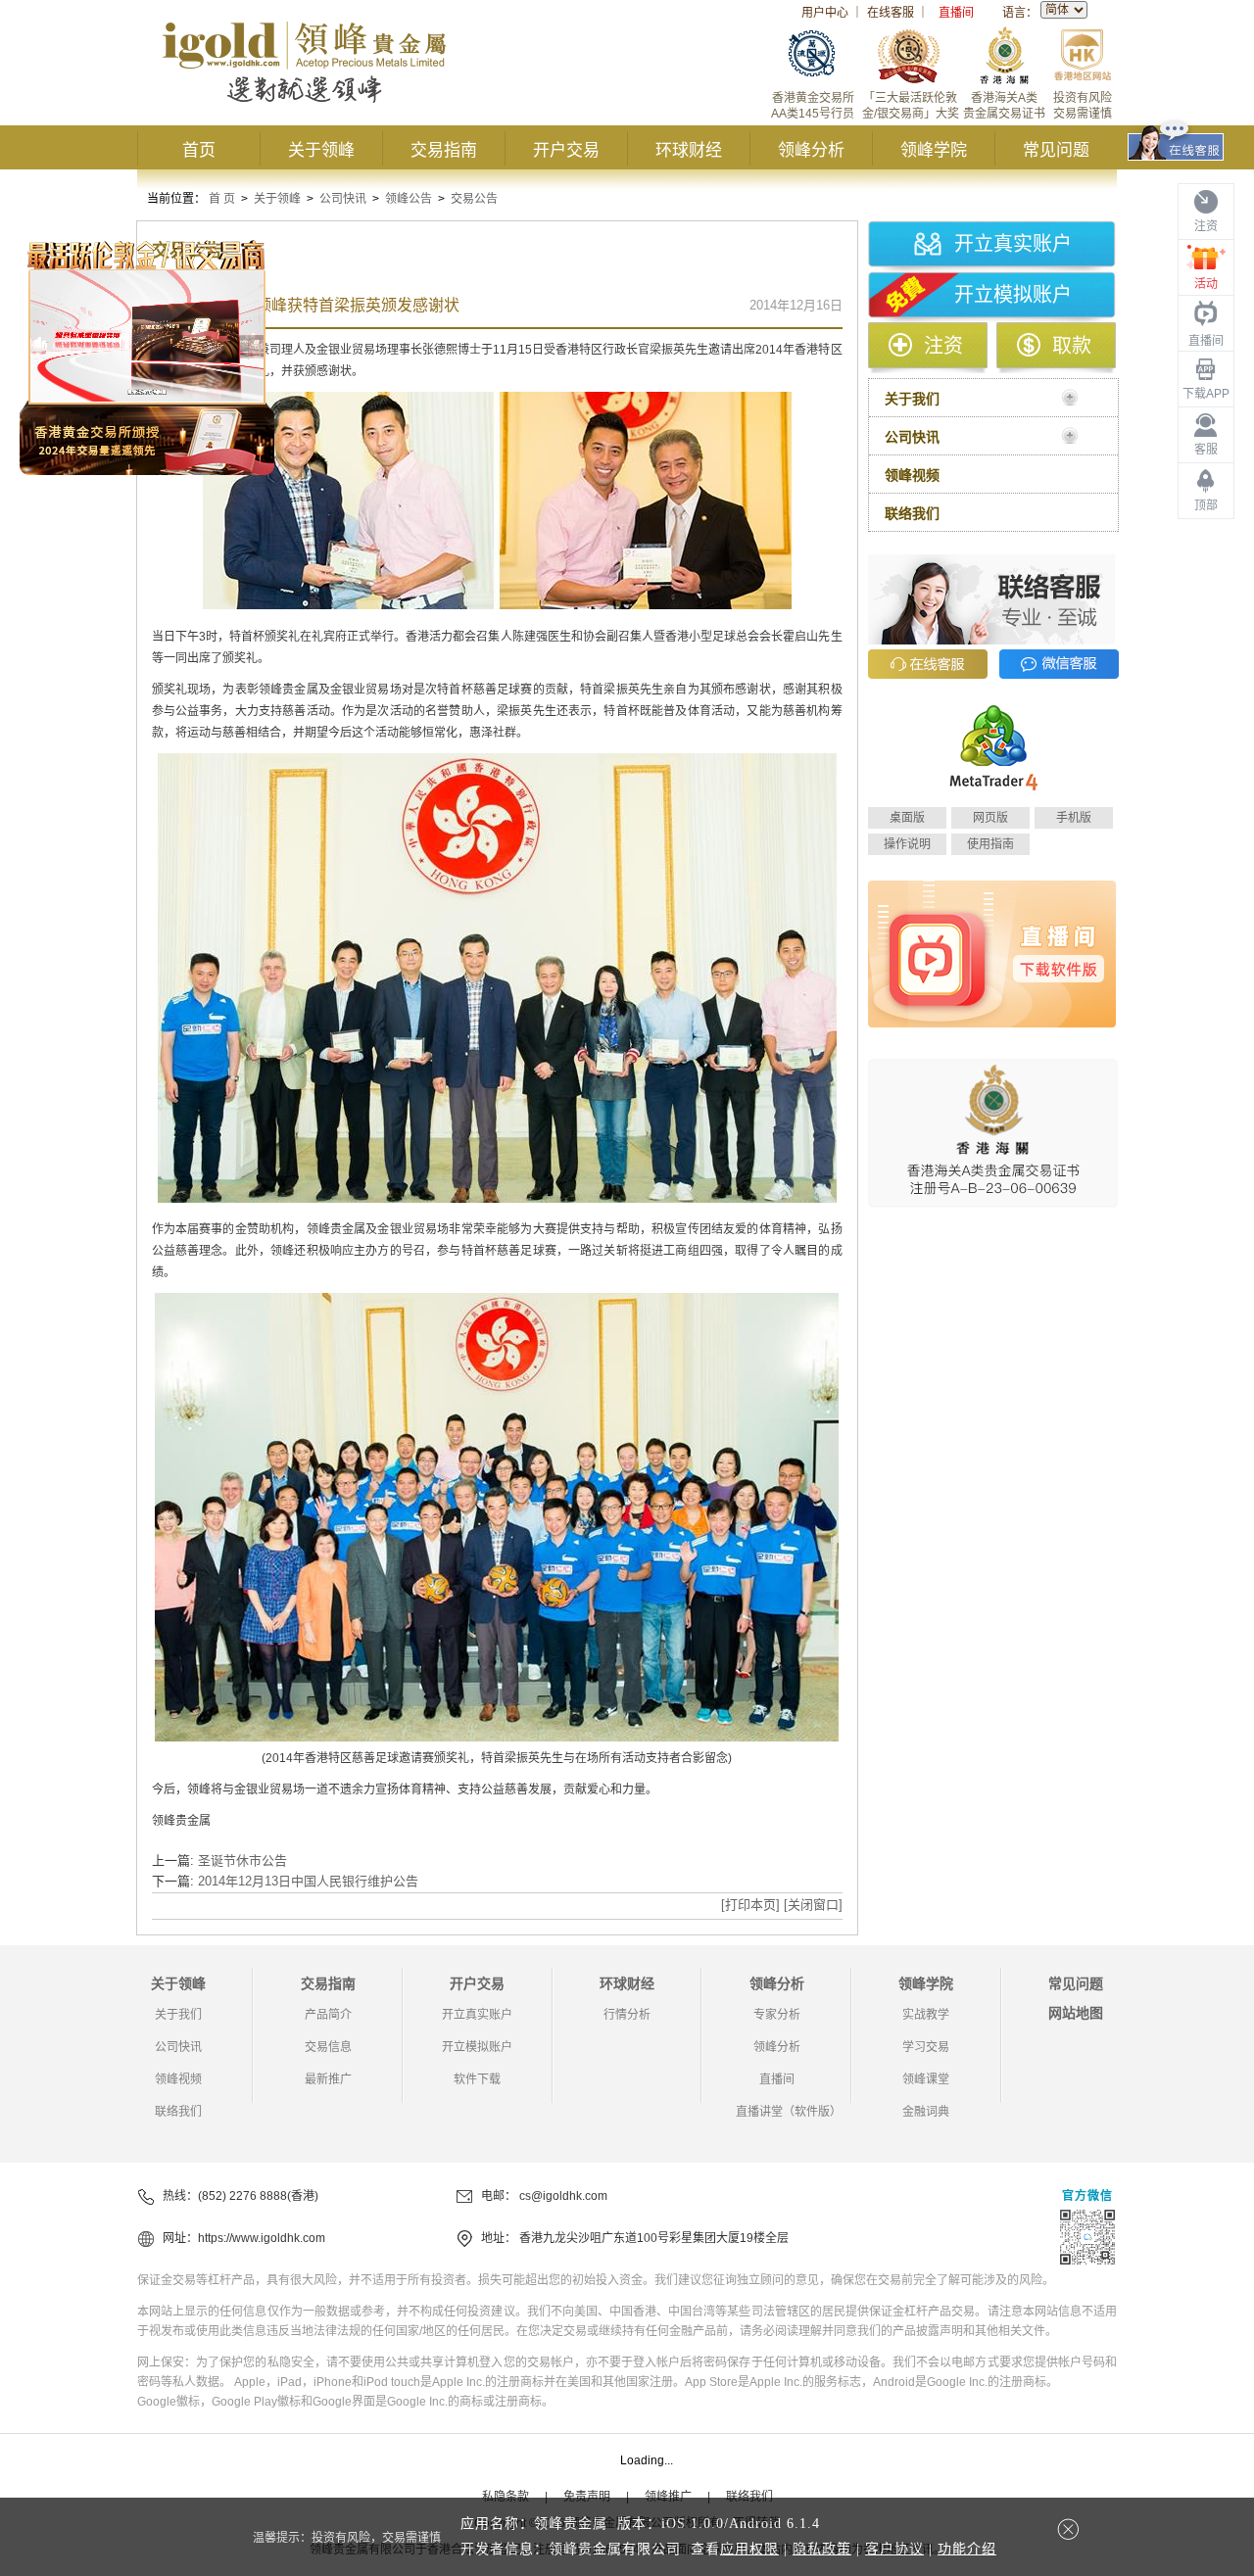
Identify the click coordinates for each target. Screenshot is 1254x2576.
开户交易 (566, 150)
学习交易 (926, 2047)
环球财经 (689, 150)
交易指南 (444, 150)
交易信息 (328, 2047)
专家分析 (777, 2015)
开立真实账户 (1013, 244)
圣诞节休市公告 (242, 1860)
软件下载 (477, 2079)
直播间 (956, 13)
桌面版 (907, 818)
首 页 (222, 199)
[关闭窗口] (813, 1905)
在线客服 (891, 13)
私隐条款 (506, 2497)
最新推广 (328, 2079)
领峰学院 (934, 150)
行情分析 (627, 2015)
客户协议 (894, 2549)
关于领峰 (321, 150)
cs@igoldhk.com (563, 2196)
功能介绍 (967, 2549)
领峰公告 (409, 199)
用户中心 (825, 13)
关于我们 (178, 2015)
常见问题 (1056, 150)
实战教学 (926, 2015)
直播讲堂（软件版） (789, 2112)
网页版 (990, 818)
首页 (199, 150)
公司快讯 (343, 199)
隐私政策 (822, 2549)
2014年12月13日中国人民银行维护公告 (308, 1881)
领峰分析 (811, 150)
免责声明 (587, 2497)
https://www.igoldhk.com (262, 2238)
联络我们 (178, 2112)
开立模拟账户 (1013, 295)
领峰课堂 (926, 2079)
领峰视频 (178, 2079)
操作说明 (907, 844)
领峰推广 (668, 2497)
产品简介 (328, 2015)
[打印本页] (750, 1905)
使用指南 (990, 844)
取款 (1072, 346)
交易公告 (474, 199)
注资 (943, 346)
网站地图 (1076, 2013)
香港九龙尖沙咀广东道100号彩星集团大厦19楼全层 (654, 2238)
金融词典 (926, 2112)
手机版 (1074, 818)
